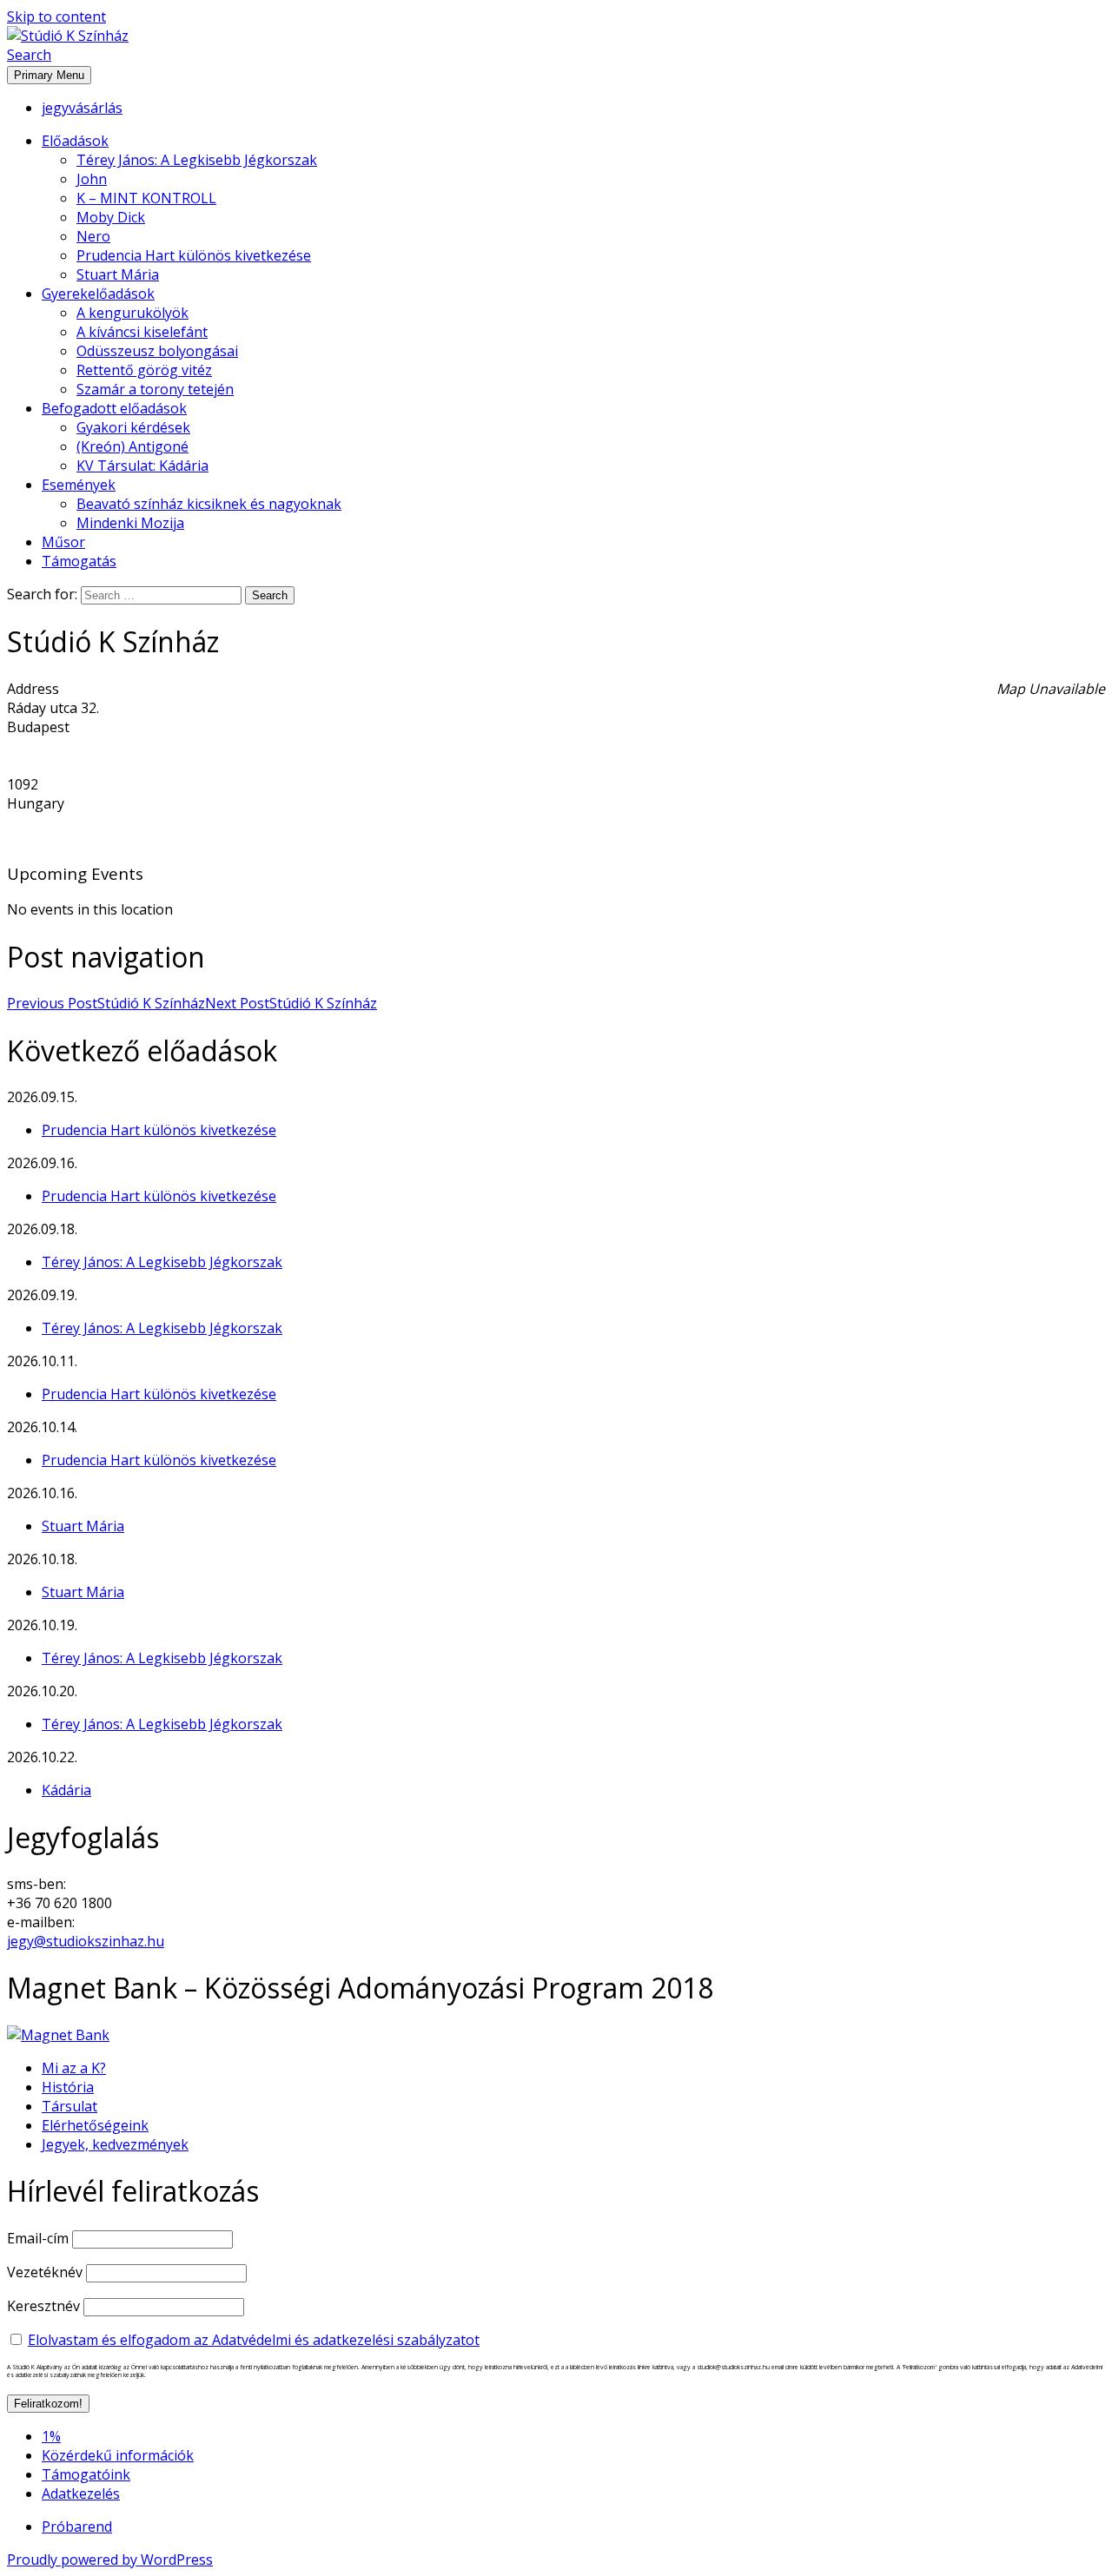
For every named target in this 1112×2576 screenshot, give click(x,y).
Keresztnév (43, 2306)
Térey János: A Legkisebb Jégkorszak (197, 160)
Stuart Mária (118, 274)
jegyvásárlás (82, 108)
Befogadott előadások (114, 408)
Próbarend (77, 2526)
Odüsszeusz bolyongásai (157, 351)
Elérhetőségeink (95, 2125)
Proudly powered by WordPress (110, 2559)
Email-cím (38, 2238)
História (68, 2087)
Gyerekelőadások (98, 294)
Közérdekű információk (118, 2455)
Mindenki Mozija (130, 523)
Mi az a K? (74, 2068)
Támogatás (79, 561)
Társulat (69, 2106)
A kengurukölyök (132, 313)
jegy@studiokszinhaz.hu (86, 1941)
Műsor (63, 542)
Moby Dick (111, 217)
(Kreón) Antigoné (132, 446)
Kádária (66, 1790)
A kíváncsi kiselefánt (142, 332)
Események (79, 485)
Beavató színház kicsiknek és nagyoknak (209, 504)
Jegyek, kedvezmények (115, 2144)
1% (51, 2436)
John (92, 179)
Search (29, 55)
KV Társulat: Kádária (142, 466)
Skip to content (56, 17)
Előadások (75, 141)
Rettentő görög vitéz (144, 370)
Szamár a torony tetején (155, 389)
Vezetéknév (45, 2272)
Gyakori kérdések (133, 427)
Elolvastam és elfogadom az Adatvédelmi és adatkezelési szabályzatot (254, 2340)
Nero (93, 236)
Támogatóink (86, 2474)
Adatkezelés (81, 2493)
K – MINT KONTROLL (146, 198)
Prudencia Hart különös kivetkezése (194, 255)
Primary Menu (49, 75)
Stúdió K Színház (106, 1003)
